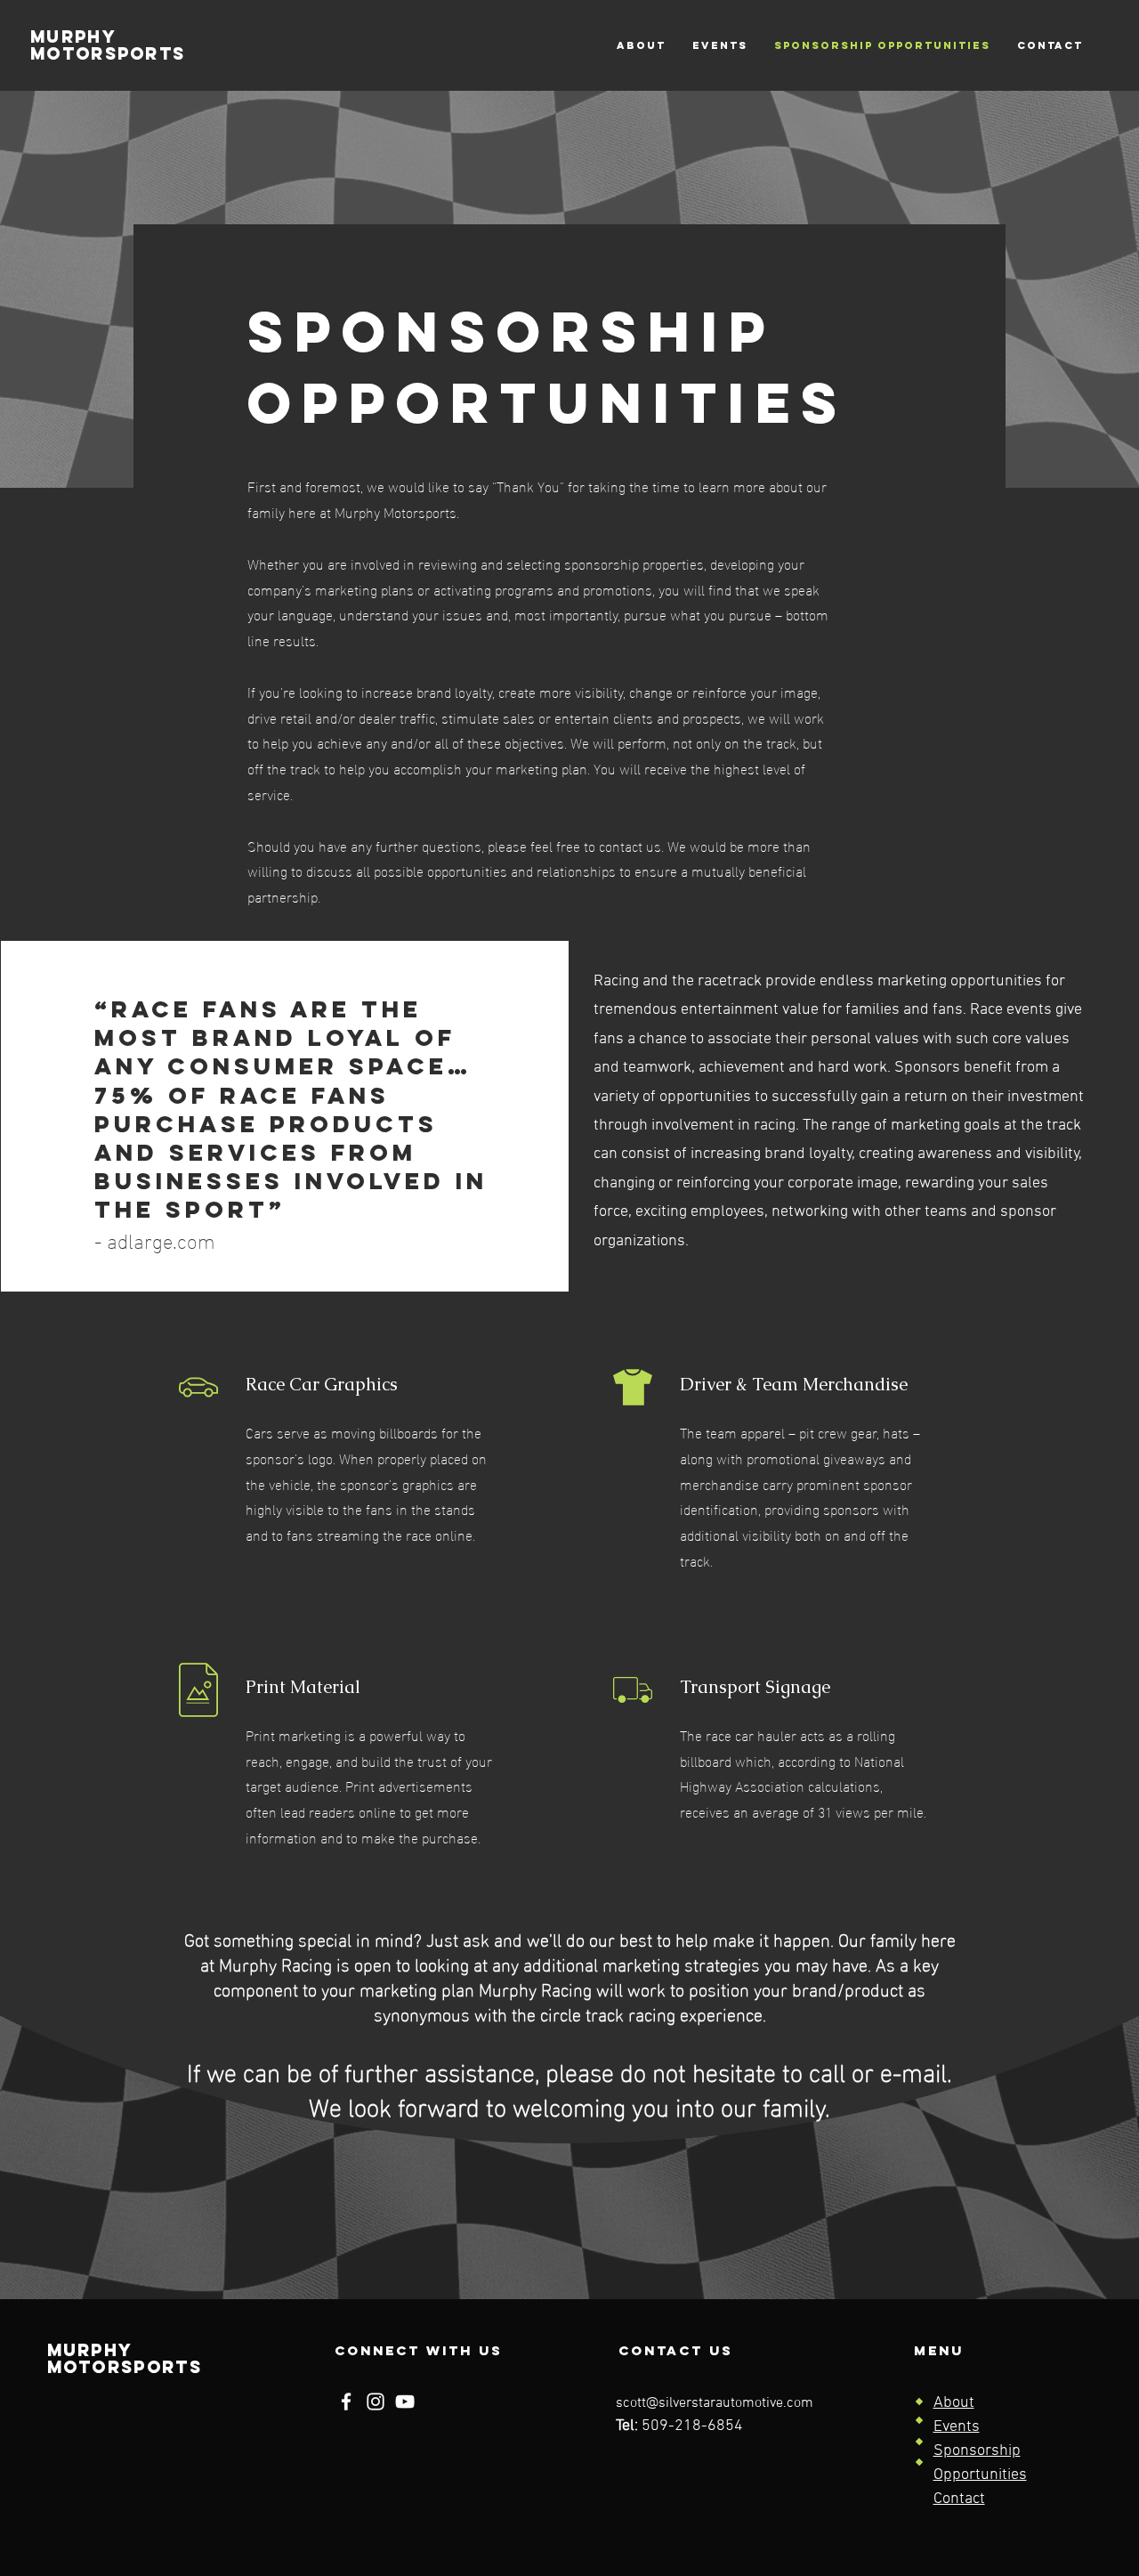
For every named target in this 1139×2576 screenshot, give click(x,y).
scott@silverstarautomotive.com (715, 2403)
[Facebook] (346, 2402)
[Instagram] (376, 2402)
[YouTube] (405, 2402)
